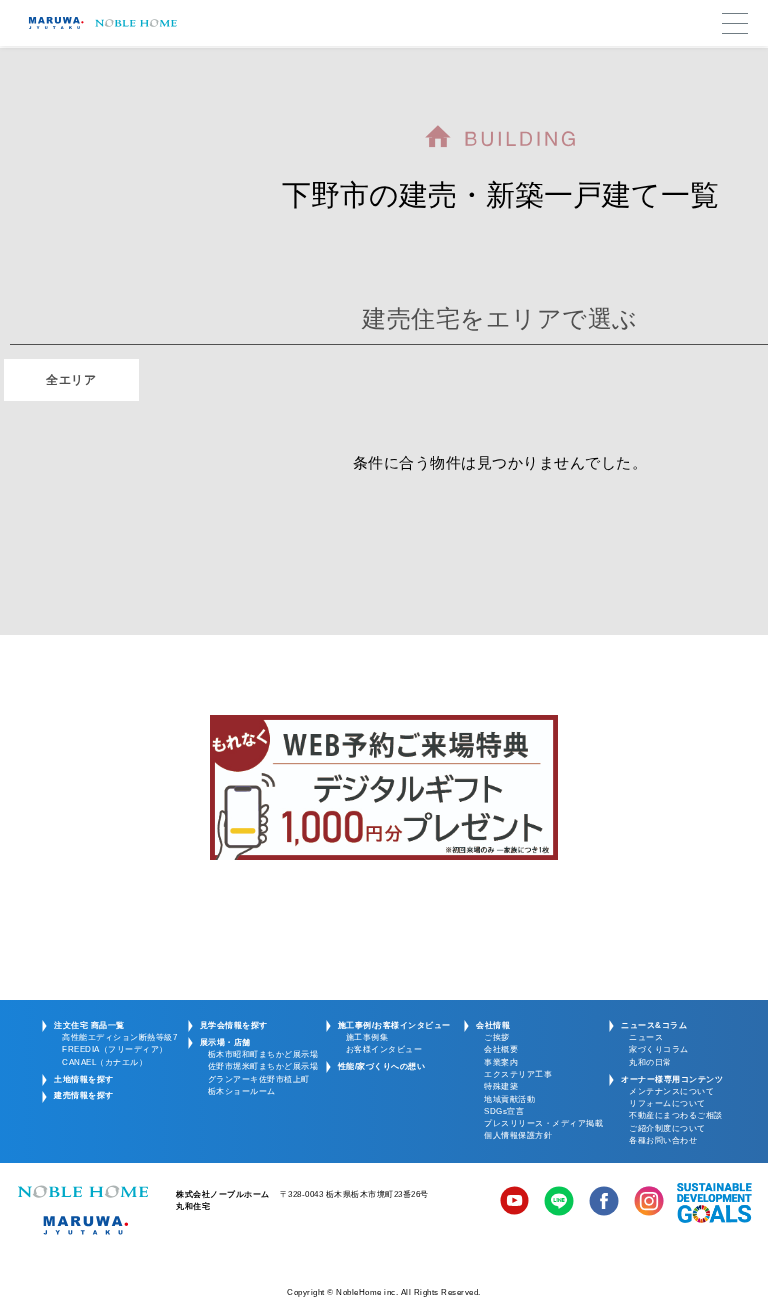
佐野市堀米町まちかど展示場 (263, 1066)
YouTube (515, 1203)
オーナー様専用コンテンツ (672, 1079)
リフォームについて (667, 1103)
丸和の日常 (650, 1062)
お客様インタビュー (384, 1049)
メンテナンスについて (671, 1091)
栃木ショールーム (242, 1091)
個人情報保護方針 (518, 1135)
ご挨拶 (497, 1037)
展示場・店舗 (225, 1042)
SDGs (714, 1203)
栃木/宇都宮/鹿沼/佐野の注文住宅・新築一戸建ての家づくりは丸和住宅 (100, 23)
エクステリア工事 (518, 1074)
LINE (559, 1203)
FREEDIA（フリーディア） (115, 1049)
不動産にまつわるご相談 (676, 1115)
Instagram (649, 1203)
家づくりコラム (659, 1049)
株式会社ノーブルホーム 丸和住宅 (82, 1210)
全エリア (71, 380)
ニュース (646, 1037)
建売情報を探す (84, 1095)
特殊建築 (501, 1086)
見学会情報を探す (234, 1025)
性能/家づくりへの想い (382, 1066)
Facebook (604, 1203)
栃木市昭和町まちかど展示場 (263, 1054)
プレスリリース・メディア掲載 (543, 1123)
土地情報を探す (84, 1079)
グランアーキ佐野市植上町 (259, 1079)
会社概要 (501, 1049)
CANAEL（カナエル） (104, 1062)
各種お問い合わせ (663, 1140)
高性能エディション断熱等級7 (119, 1037)
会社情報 (493, 1025)
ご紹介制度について (667, 1128)
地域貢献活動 (509, 1099)
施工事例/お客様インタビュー (394, 1025)
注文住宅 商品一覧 (89, 1025)
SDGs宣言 (504, 1111)
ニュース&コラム (654, 1025)
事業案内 (501, 1062)
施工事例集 (367, 1037)
